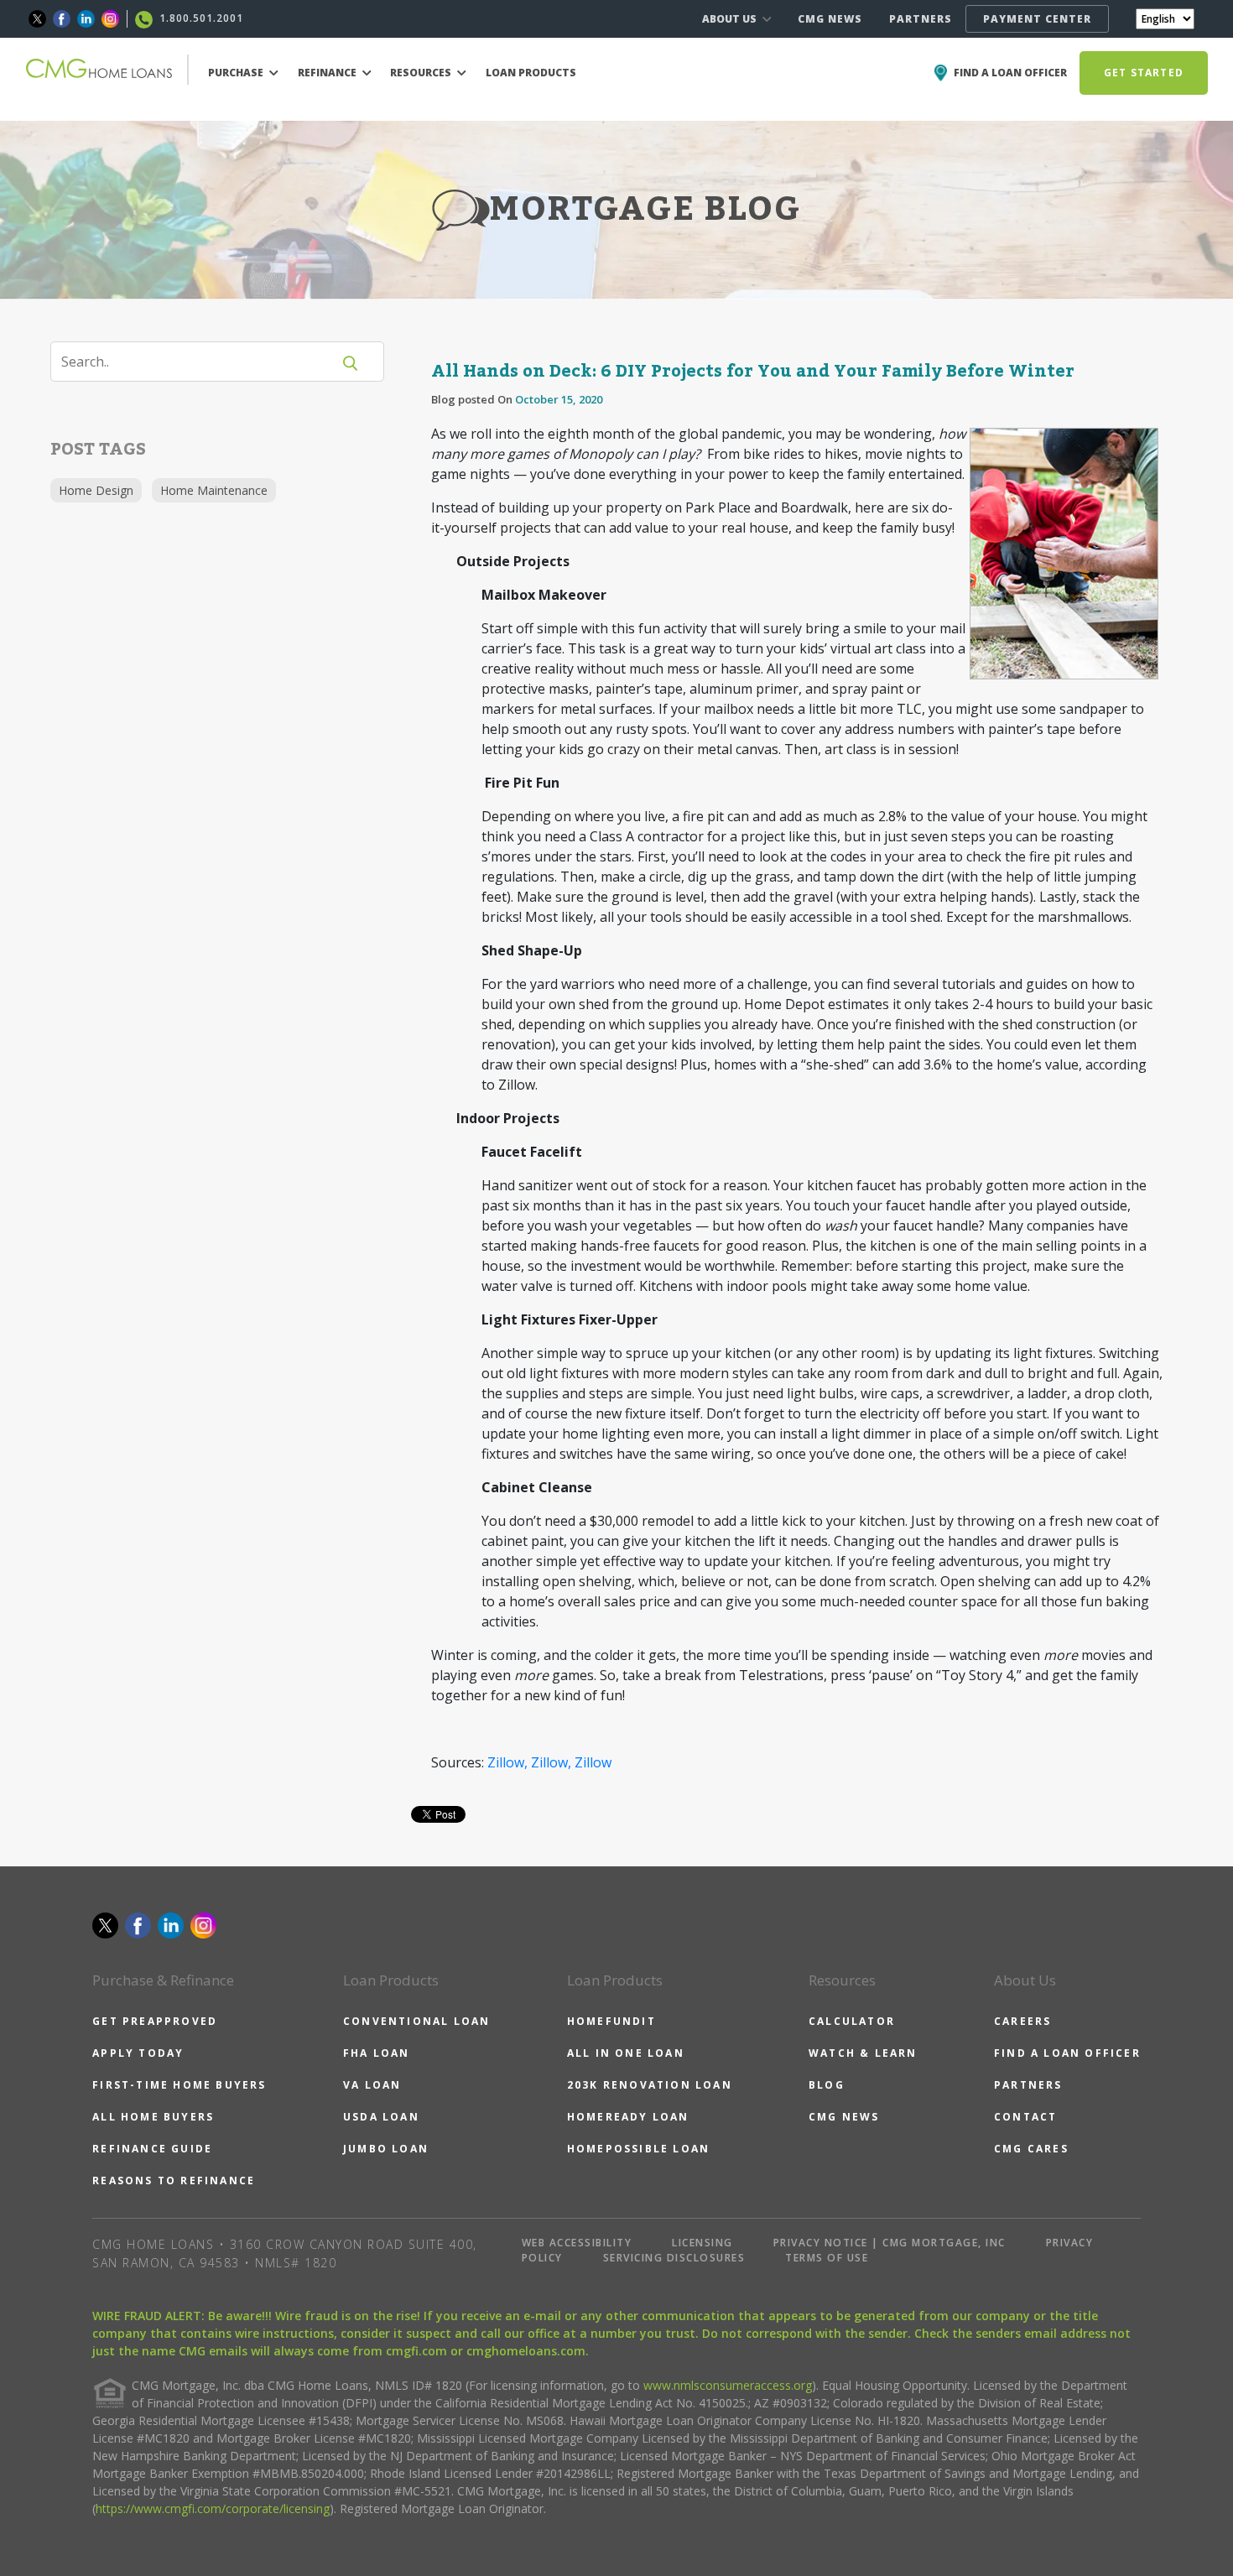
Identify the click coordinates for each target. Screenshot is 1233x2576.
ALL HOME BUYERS (153, 2117)
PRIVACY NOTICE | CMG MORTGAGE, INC (890, 2243)
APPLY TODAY (138, 2053)
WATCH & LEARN (863, 2053)
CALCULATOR (852, 2021)
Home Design (96, 490)
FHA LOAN (377, 2053)
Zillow (593, 1762)
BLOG (827, 2085)
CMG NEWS (830, 19)
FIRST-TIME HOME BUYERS (179, 2085)
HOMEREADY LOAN (628, 2117)
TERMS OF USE (827, 2258)
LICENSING (702, 2243)
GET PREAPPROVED (155, 2021)
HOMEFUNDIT (611, 2021)
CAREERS (1022, 2021)
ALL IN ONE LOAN (626, 2053)
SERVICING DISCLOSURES (674, 2258)
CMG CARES (1031, 2149)
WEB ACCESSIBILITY (577, 2243)
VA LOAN (372, 2085)
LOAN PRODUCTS (531, 73)
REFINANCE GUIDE (152, 2149)
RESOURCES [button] (422, 73)
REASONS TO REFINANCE (174, 2180)
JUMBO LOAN (386, 2149)
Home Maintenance (214, 490)
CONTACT (1025, 2117)
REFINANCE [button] (328, 73)
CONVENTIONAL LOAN (416, 2021)
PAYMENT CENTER (1037, 19)
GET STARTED (1144, 73)
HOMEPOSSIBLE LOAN (638, 2149)
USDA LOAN (381, 2117)
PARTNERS (921, 19)
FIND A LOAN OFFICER (1067, 2053)
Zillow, (507, 1762)
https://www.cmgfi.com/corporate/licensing (213, 2508)
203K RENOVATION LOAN (650, 2085)
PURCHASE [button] (237, 73)
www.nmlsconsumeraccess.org (728, 2385)
